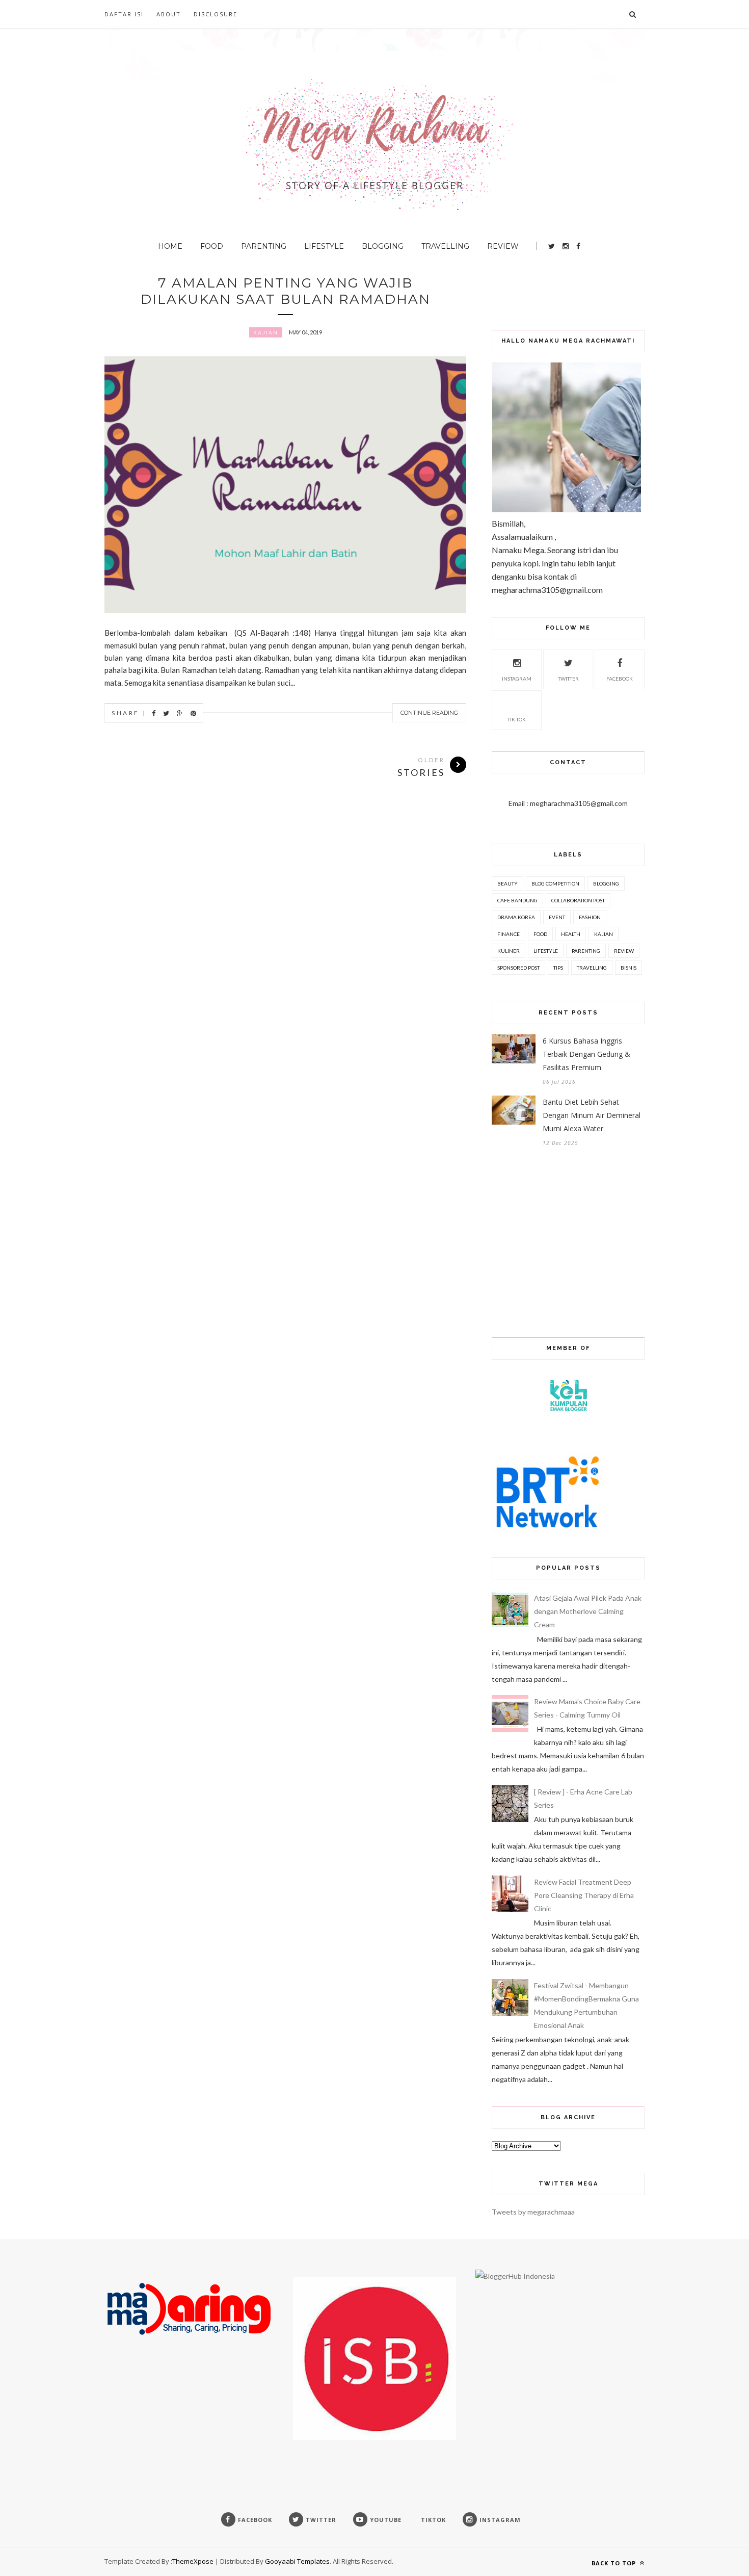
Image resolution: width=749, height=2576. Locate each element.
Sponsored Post (518, 968)
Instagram (517, 679)
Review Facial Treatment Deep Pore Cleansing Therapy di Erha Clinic (584, 1895)
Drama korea (516, 917)
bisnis (628, 968)
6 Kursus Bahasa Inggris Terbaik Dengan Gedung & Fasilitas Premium (586, 1054)
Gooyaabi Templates (297, 2561)
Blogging (383, 246)
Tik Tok (517, 719)
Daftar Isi (124, 14)
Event (557, 917)
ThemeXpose (193, 2561)
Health (571, 934)
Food (212, 246)
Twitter (568, 679)
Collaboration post (578, 900)
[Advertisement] (611, 290)
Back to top (615, 2563)
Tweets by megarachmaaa (533, 2212)
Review (503, 246)
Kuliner (509, 951)
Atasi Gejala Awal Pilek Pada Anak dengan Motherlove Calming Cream (588, 1611)
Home (170, 246)
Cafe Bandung (517, 900)
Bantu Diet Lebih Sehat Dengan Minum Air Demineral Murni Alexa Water (592, 1115)
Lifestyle (324, 246)
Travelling (445, 246)
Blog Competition (555, 883)
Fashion (590, 917)
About (169, 14)
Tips (558, 968)
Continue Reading (429, 713)
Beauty (507, 883)
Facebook (620, 679)
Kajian (266, 332)
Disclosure (216, 14)
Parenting (264, 246)
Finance (509, 934)
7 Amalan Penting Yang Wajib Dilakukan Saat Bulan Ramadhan (286, 291)
